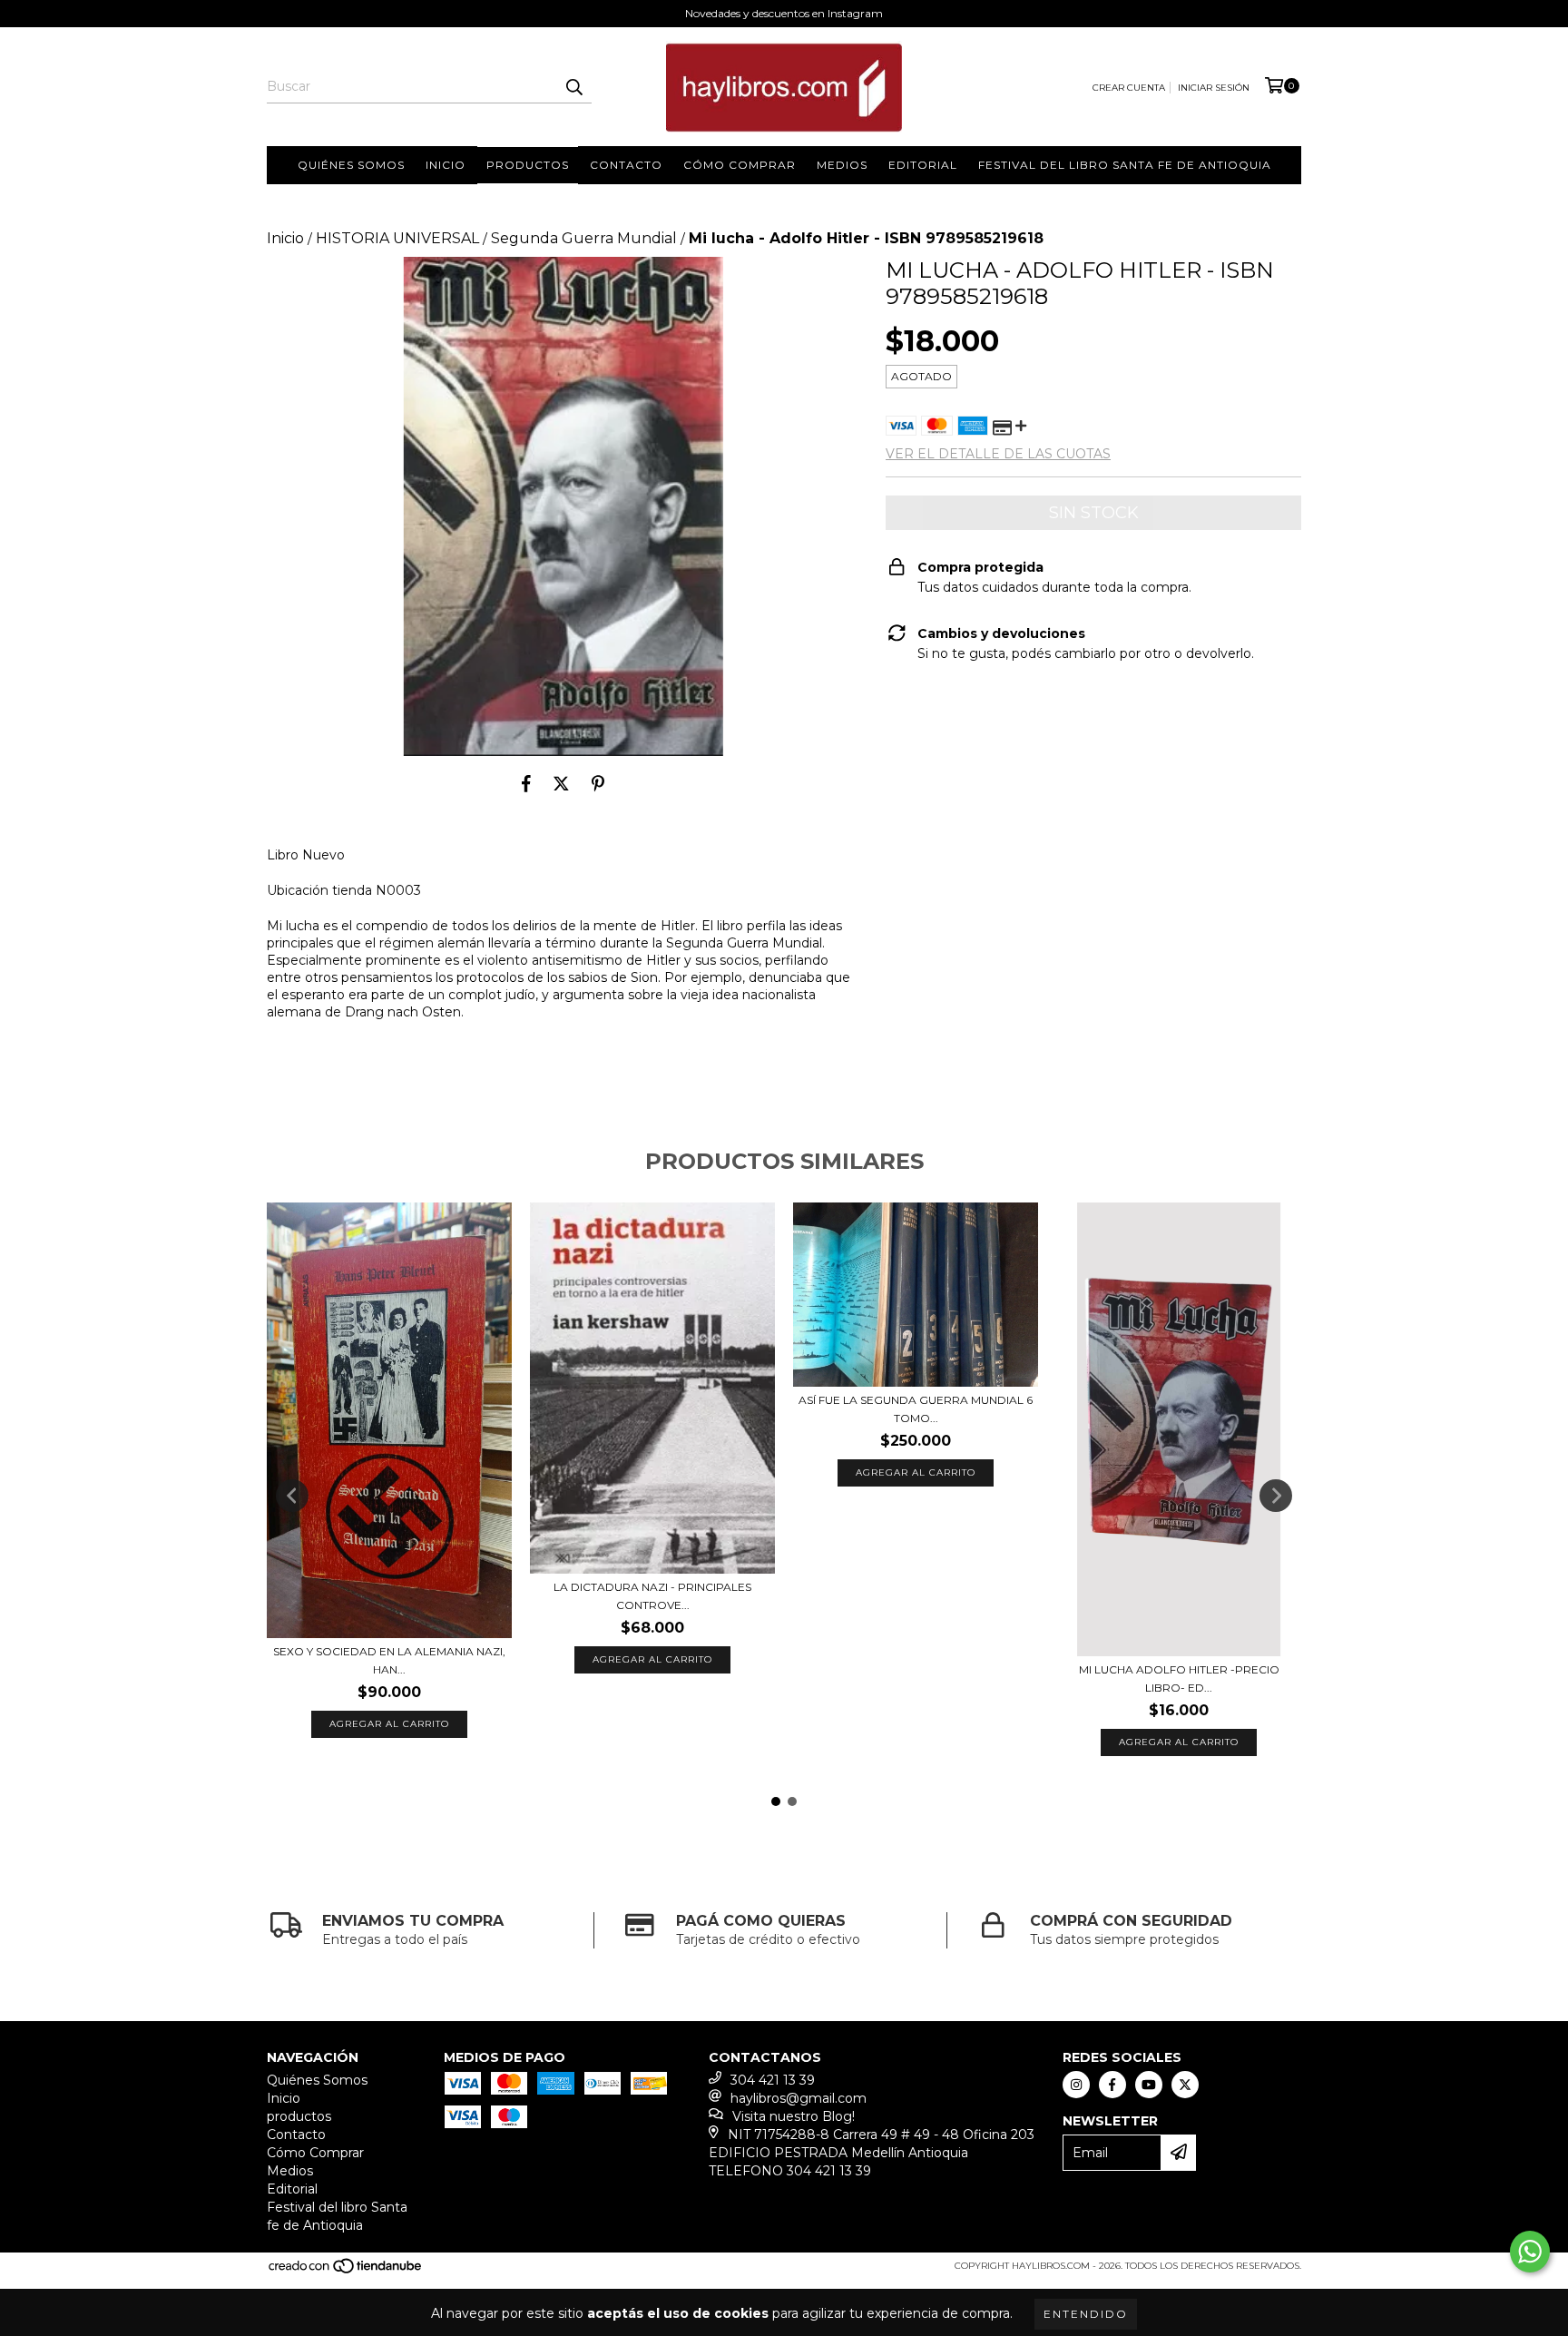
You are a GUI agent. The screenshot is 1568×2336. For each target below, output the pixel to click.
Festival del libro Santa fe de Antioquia (1125, 165)
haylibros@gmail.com (799, 2098)
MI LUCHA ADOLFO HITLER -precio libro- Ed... (1179, 1678)
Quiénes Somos (351, 165)
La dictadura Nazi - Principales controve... (652, 1596)
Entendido (1086, 2314)
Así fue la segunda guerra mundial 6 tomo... (916, 1409)
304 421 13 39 (773, 2080)
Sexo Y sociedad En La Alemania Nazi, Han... (389, 1660)
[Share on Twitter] (561, 783)
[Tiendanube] (346, 2272)
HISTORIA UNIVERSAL (397, 238)
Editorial (923, 165)
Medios (842, 165)
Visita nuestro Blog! (794, 2116)
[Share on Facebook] (526, 783)
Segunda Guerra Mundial (584, 238)
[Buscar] (573, 87)
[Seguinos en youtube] (1149, 2085)
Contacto (626, 165)
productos (528, 165)
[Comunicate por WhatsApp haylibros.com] (1530, 2252)
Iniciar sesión (1214, 88)
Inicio (446, 165)
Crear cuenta (1129, 88)
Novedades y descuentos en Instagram (784, 13)
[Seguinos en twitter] (1185, 2085)
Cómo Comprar (740, 165)
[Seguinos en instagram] (1076, 2085)
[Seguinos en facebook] (1112, 2085)
